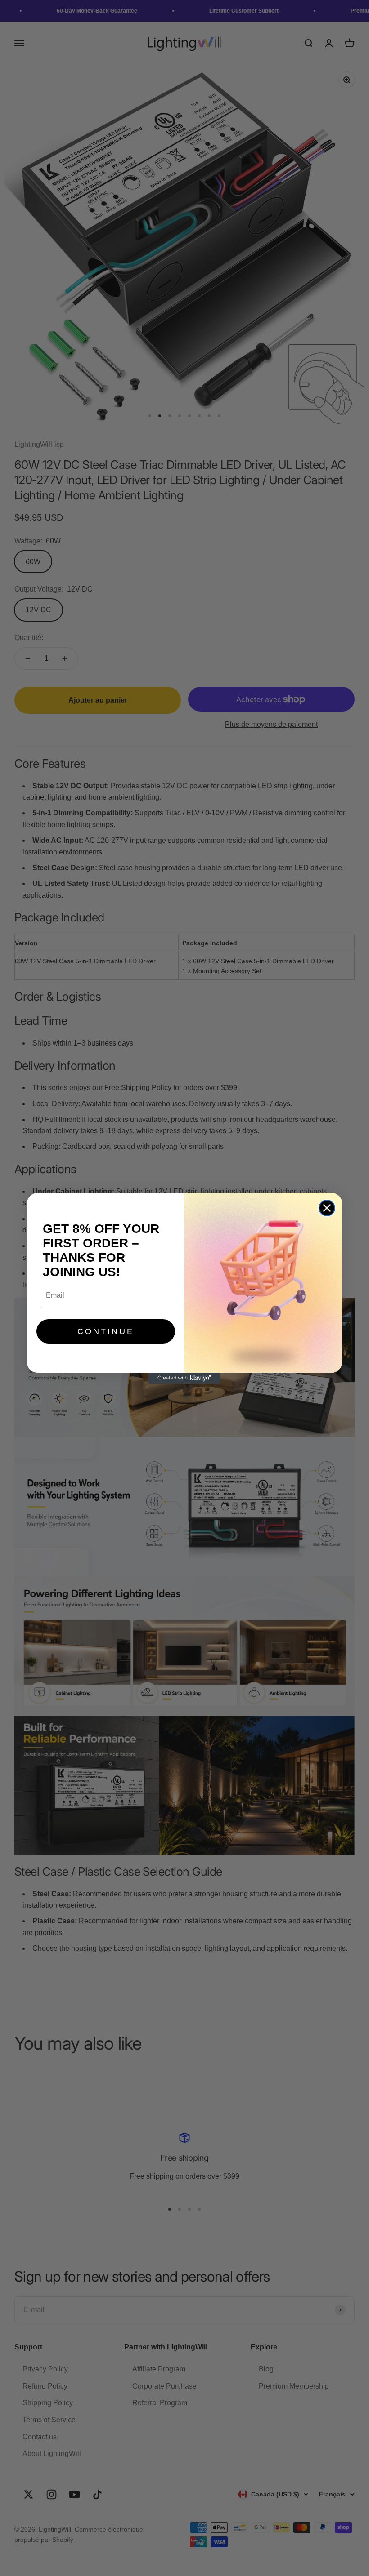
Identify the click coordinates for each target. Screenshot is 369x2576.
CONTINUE (106, 1331)
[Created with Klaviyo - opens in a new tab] (184, 1378)
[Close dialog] (327, 1208)
